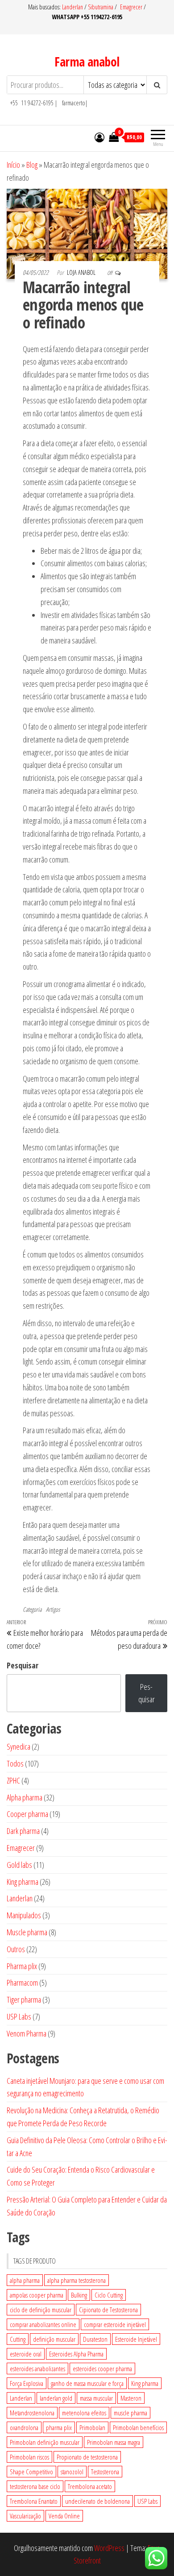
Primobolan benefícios (138, 2427)
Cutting (18, 2339)
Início (13, 165)
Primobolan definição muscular (45, 2442)
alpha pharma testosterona (77, 2280)
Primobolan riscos (29, 2457)
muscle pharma (130, 2413)
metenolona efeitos (84, 2413)
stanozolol (72, 2472)
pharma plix (59, 2427)
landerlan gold (56, 2398)
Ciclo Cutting (109, 2295)
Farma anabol (87, 62)
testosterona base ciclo (35, 2486)
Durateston (95, 2339)
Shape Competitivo (31, 2472)
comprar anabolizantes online (43, 2324)
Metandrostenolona (32, 2413)
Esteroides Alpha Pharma (76, 2354)
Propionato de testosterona (87, 2457)
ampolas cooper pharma (37, 2295)
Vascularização (25, 2516)
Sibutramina (101, 7)
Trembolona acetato (90, 2486)
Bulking (79, 2295)
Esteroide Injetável (136, 2339)
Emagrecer (131, 7)
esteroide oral (26, 2354)
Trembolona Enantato (34, 2501)
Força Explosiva (27, 2383)
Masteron (131, 2398)
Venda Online (64, 2516)
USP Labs (147, 2501)
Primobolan (92, 2427)
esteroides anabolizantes (37, 2369)
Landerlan (73, 7)
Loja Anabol (82, 272)
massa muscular (96, 2398)
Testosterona (105, 2472)
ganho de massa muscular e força (87, 2383)
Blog (32, 165)
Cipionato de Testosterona (108, 2310)
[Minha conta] (99, 137)
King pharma (145, 2383)
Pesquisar (23, 1665)
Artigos (53, 1609)
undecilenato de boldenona (97, 2501)
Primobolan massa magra (114, 2442)
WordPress (109, 2548)
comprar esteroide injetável (115, 2324)
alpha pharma (25, 2280)
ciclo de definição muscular (41, 2310)
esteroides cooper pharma (102, 2369)
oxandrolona (24, 2427)
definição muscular (54, 2339)
